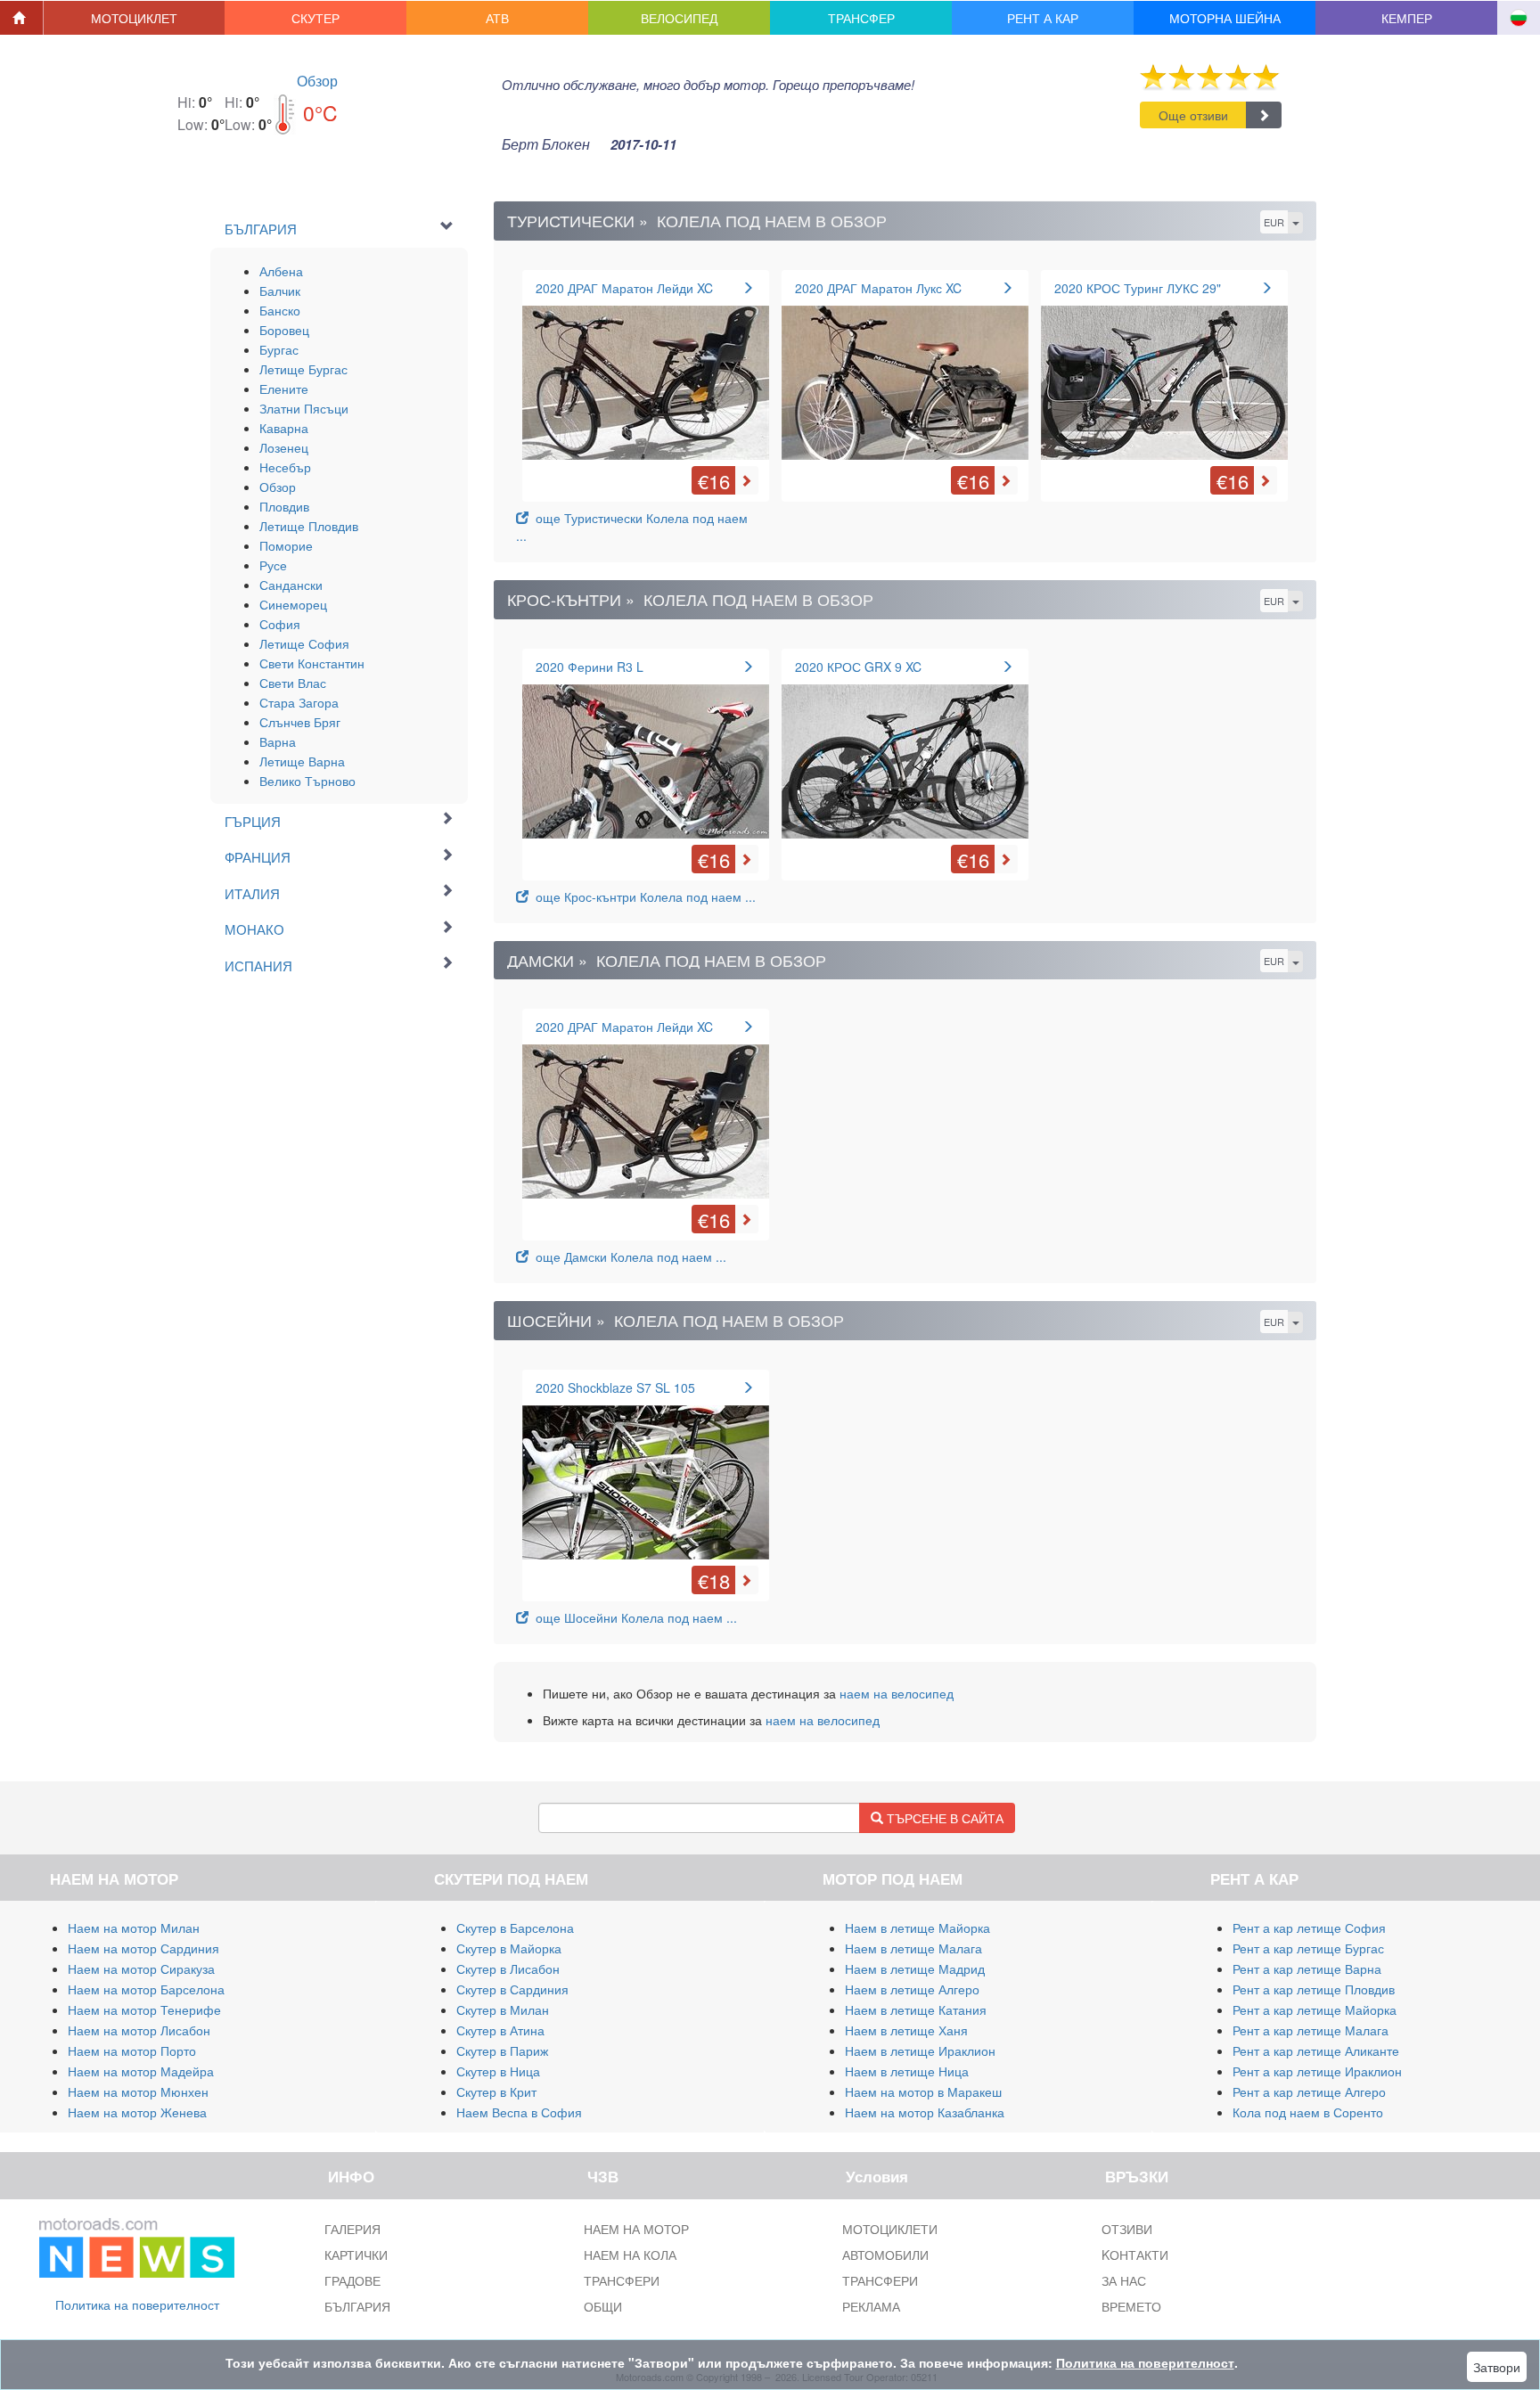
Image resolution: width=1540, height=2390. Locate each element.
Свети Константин (312, 663)
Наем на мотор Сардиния (143, 1948)
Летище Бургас (303, 369)
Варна (278, 741)
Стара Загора (299, 702)
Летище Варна (302, 761)
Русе (273, 565)
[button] (135, 18)
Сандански (291, 585)
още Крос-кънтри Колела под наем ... (642, 896)
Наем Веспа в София (519, 2112)
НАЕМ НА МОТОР (636, 2229)
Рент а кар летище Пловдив (1314, 1989)
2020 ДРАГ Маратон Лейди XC (624, 288)
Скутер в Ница (498, 2071)
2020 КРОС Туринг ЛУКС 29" (1138, 288)
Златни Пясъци (304, 408)
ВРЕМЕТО (1131, 2306)
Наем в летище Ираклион (920, 2050)
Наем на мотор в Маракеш (923, 2091)
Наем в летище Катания (916, 2009)
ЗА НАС (1124, 2280)
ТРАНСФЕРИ (622, 2280)
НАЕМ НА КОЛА (630, 2255)
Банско (280, 310)
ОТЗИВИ (1127, 2229)
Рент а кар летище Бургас (1308, 1948)
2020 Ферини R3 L (590, 667)
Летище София (304, 643)
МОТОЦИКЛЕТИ (890, 2229)
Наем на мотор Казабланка (925, 2112)
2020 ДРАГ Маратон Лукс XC (878, 288)
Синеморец (293, 604)
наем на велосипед (897, 1693)
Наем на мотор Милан (134, 1928)
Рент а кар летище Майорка (1315, 2009)
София (280, 624)
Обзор (317, 81)
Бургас (279, 349)
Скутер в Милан (503, 2009)
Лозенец (284, 447)
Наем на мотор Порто (132, 2050)
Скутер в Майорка (509, 1948)
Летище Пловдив (309, 526)
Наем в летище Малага (913, 1948)
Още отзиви (1193, 115)
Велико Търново (307, 781)
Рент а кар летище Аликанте (1316, 2050)
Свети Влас (293, 683)
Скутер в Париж (502, 2050)
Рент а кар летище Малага (1311, 2030)
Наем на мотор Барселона (146, 1989)
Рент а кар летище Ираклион (1317, 2071)
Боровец (284, 330)
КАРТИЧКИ (356, 2255)
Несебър (285, 467)
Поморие (286, 545)
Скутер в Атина (500, 2030)
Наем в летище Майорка (917, 1928)
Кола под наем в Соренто (1308, 2112)
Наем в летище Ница (907, 2071)
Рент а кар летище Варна (1307, 1968)
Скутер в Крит (496, 2091)
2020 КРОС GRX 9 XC (858, 667)
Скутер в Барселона (515, 1928)
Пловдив (284, 506)
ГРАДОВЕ (352, 2280)
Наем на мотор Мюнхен (138, 2091)
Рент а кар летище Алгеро (1309, 2091)
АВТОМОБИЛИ (885, 2255)
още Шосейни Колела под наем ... (633, 1617)
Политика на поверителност (137, 2304)
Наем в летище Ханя (906, 2030)
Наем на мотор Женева (137, 2112)
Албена (281, 271)
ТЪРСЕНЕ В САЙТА (943, 1818)
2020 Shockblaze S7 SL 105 (615, 1387)
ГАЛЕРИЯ (352, 2229)
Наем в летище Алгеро (912, 1989)
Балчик (280, 291)
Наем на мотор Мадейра (141, 2071)
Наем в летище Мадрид (915, 1968)
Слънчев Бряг (300, 722)
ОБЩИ (603, 2306)
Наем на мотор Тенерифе (144, 2009)
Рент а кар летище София (1309, 1928)
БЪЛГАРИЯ (357, 2306)
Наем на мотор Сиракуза (141, 1968)
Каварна (284, 428)
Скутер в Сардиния (512, 1989)
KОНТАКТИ (1135, 2255)
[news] (137, 2244)
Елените (284, 389)
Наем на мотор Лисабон (139, 2030)
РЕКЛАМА (871, 2306)
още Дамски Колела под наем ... (627, 1256)
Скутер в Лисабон (508, 1968)
